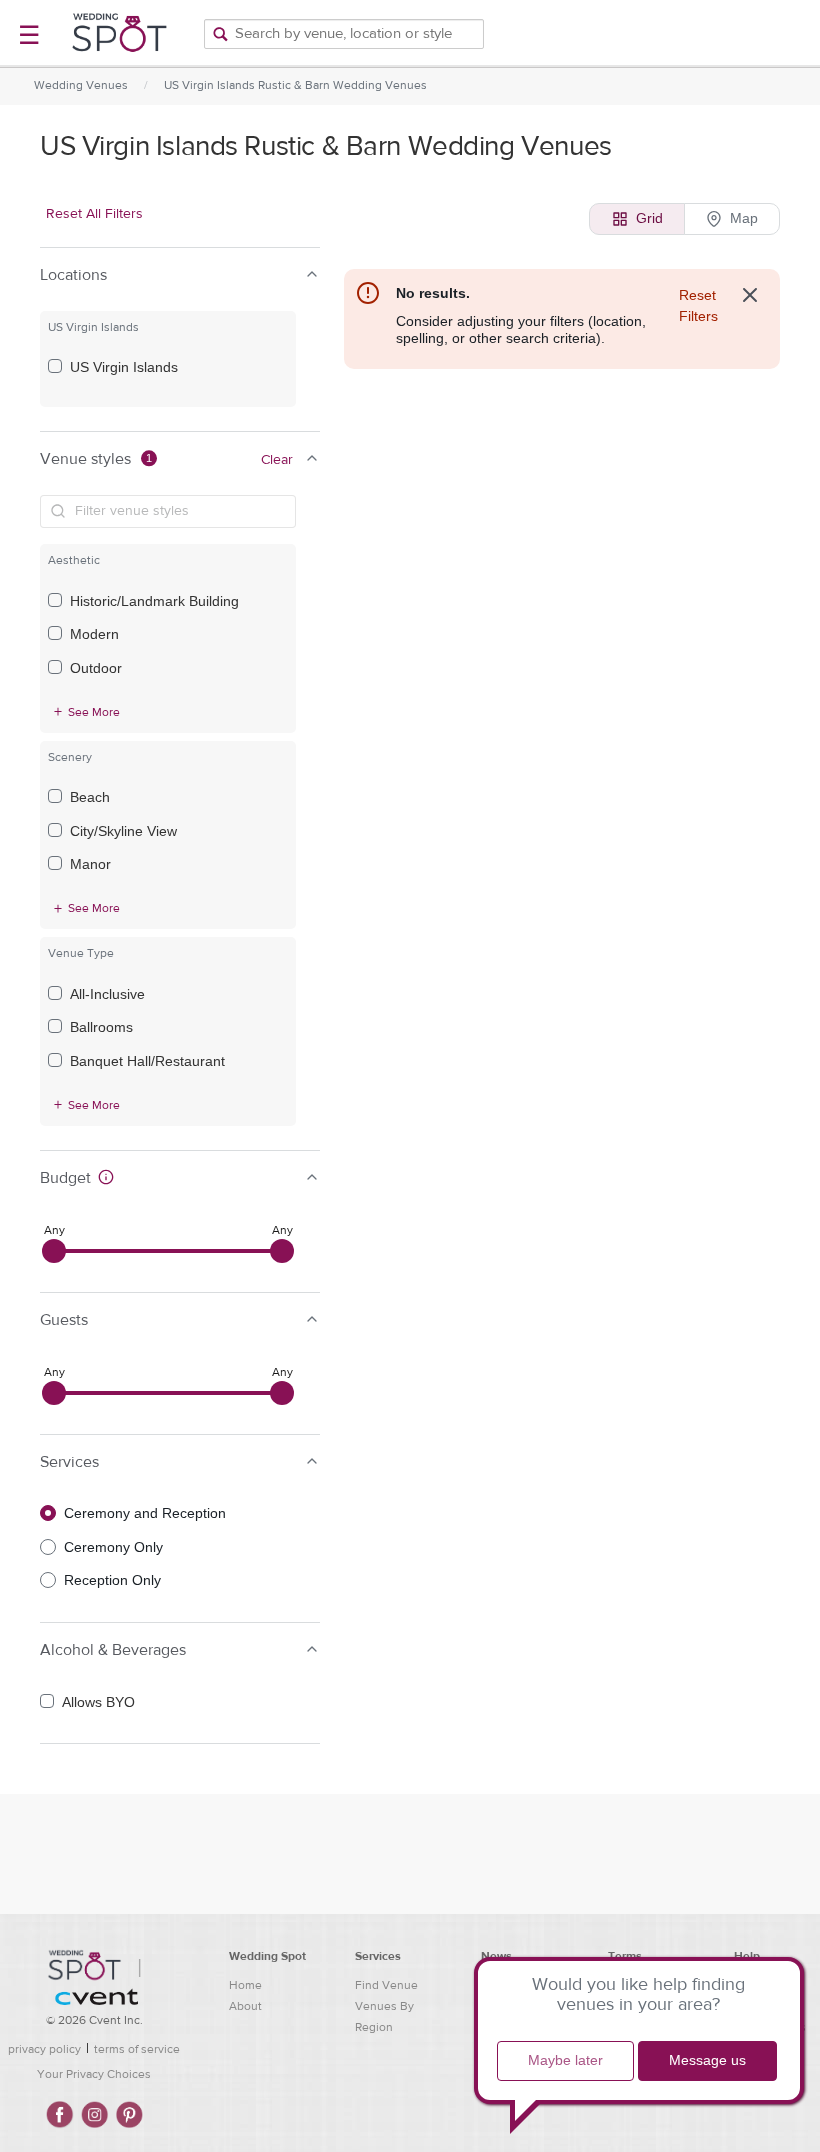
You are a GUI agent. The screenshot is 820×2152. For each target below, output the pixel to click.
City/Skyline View (123, 831)
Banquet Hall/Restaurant (147, 1061)
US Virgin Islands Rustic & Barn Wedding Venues (295, 85)
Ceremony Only (113, 1547)
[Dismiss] (750, 295)
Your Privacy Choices (94, 2074)
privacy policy (44, 2049)
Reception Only (112, 1580)
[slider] (54, 1251)
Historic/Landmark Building (154, 601)
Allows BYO (98, 1702)
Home (245, 1985)
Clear (277, 460)
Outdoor (96, 668)
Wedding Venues (81, 85)
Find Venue (386, 1985)
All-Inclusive (107, 994)
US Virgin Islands (124, 367)
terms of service (137, 2049)
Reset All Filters (94, 214)
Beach (90, 797)
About (245, 2006)
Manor (90, 864)
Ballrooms (101, 1027)
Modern (94, 634)
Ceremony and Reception (145, 1513)
